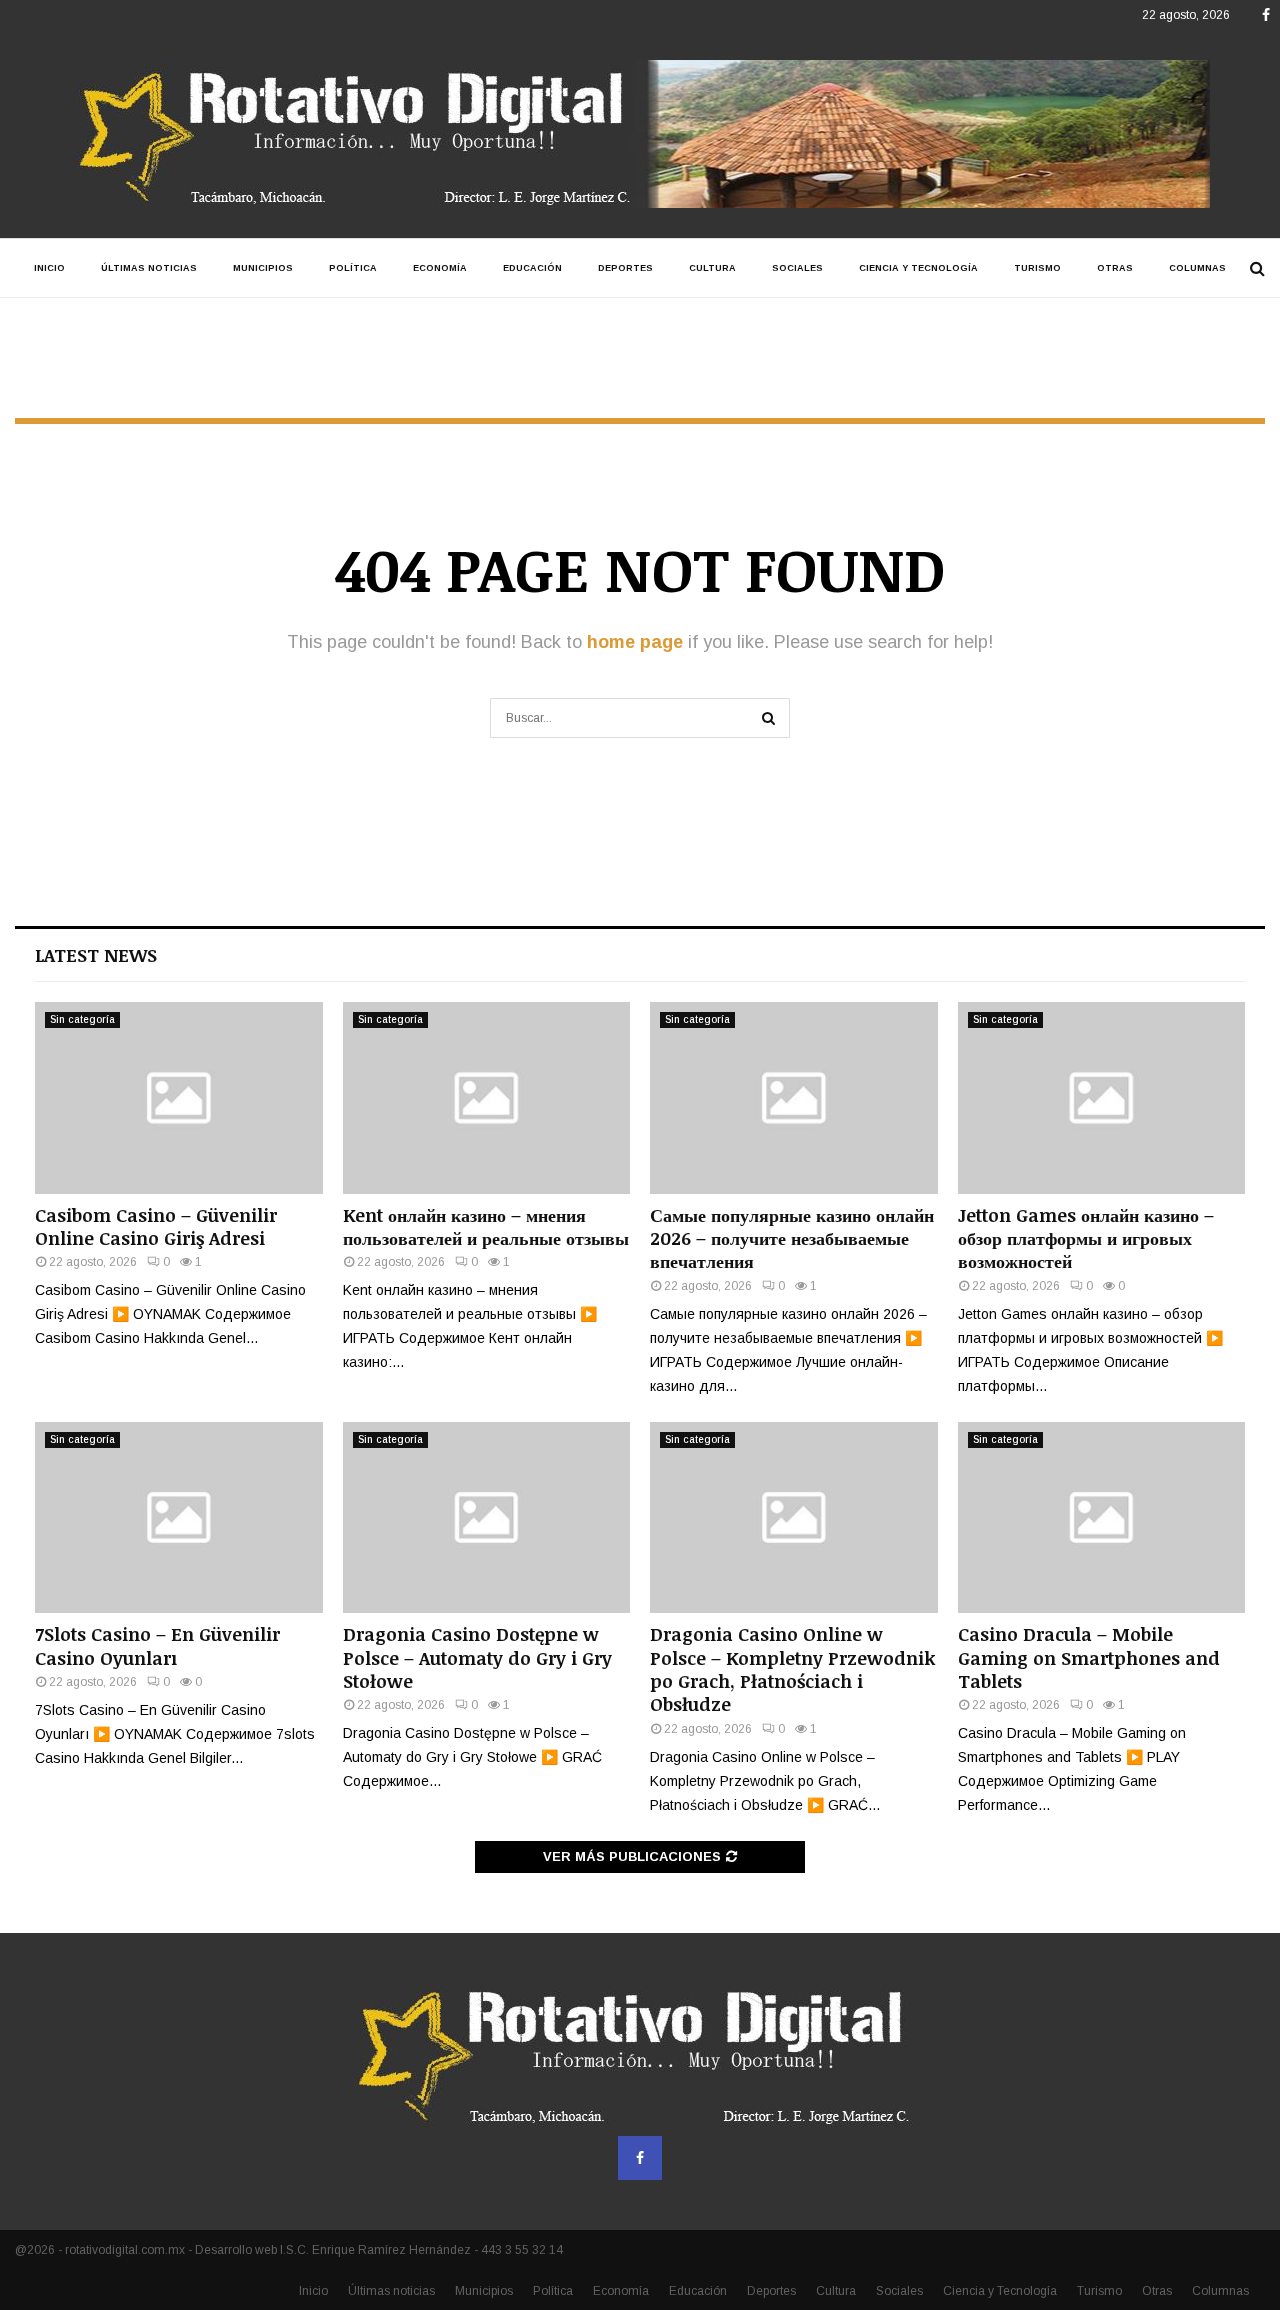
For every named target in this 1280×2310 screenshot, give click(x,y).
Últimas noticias (149, 268)
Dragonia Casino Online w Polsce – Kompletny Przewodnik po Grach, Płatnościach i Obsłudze (792, 1669)
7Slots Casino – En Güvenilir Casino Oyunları (157, 1645)
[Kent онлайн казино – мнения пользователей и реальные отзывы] (487, 1098)
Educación (532, 268)
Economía (440, 268)
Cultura (712, 268)
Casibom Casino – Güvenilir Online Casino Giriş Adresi (156, 1226)
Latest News (96, 955)
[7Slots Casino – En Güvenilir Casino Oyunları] (179, 1518)
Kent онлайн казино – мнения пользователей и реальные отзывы (486, 1226)
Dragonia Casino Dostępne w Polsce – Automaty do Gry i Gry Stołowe (477, 1657)
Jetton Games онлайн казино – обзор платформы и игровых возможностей (1086, 1238)
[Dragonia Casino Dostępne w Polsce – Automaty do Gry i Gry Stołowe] (487, 1518)
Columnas (1197, 268)
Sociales (797, 268)
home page (635, 642)
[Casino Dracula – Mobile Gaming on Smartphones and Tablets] (1102, 1518)
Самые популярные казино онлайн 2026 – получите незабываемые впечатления (792, 1238)
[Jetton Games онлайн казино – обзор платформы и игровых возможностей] (1102, 1098)
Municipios (263, 268)
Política (353, 268)
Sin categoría (82, 1019)
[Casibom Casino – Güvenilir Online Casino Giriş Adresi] (179, 1098)
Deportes (625, 268)
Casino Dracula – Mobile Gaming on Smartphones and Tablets (1089, 1657)
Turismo (1037, 268)
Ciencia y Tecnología (918, 268)
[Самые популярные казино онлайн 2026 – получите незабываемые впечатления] (794, 1098)
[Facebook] (640, 2158)
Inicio (49, 268)
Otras (1115, 268)
